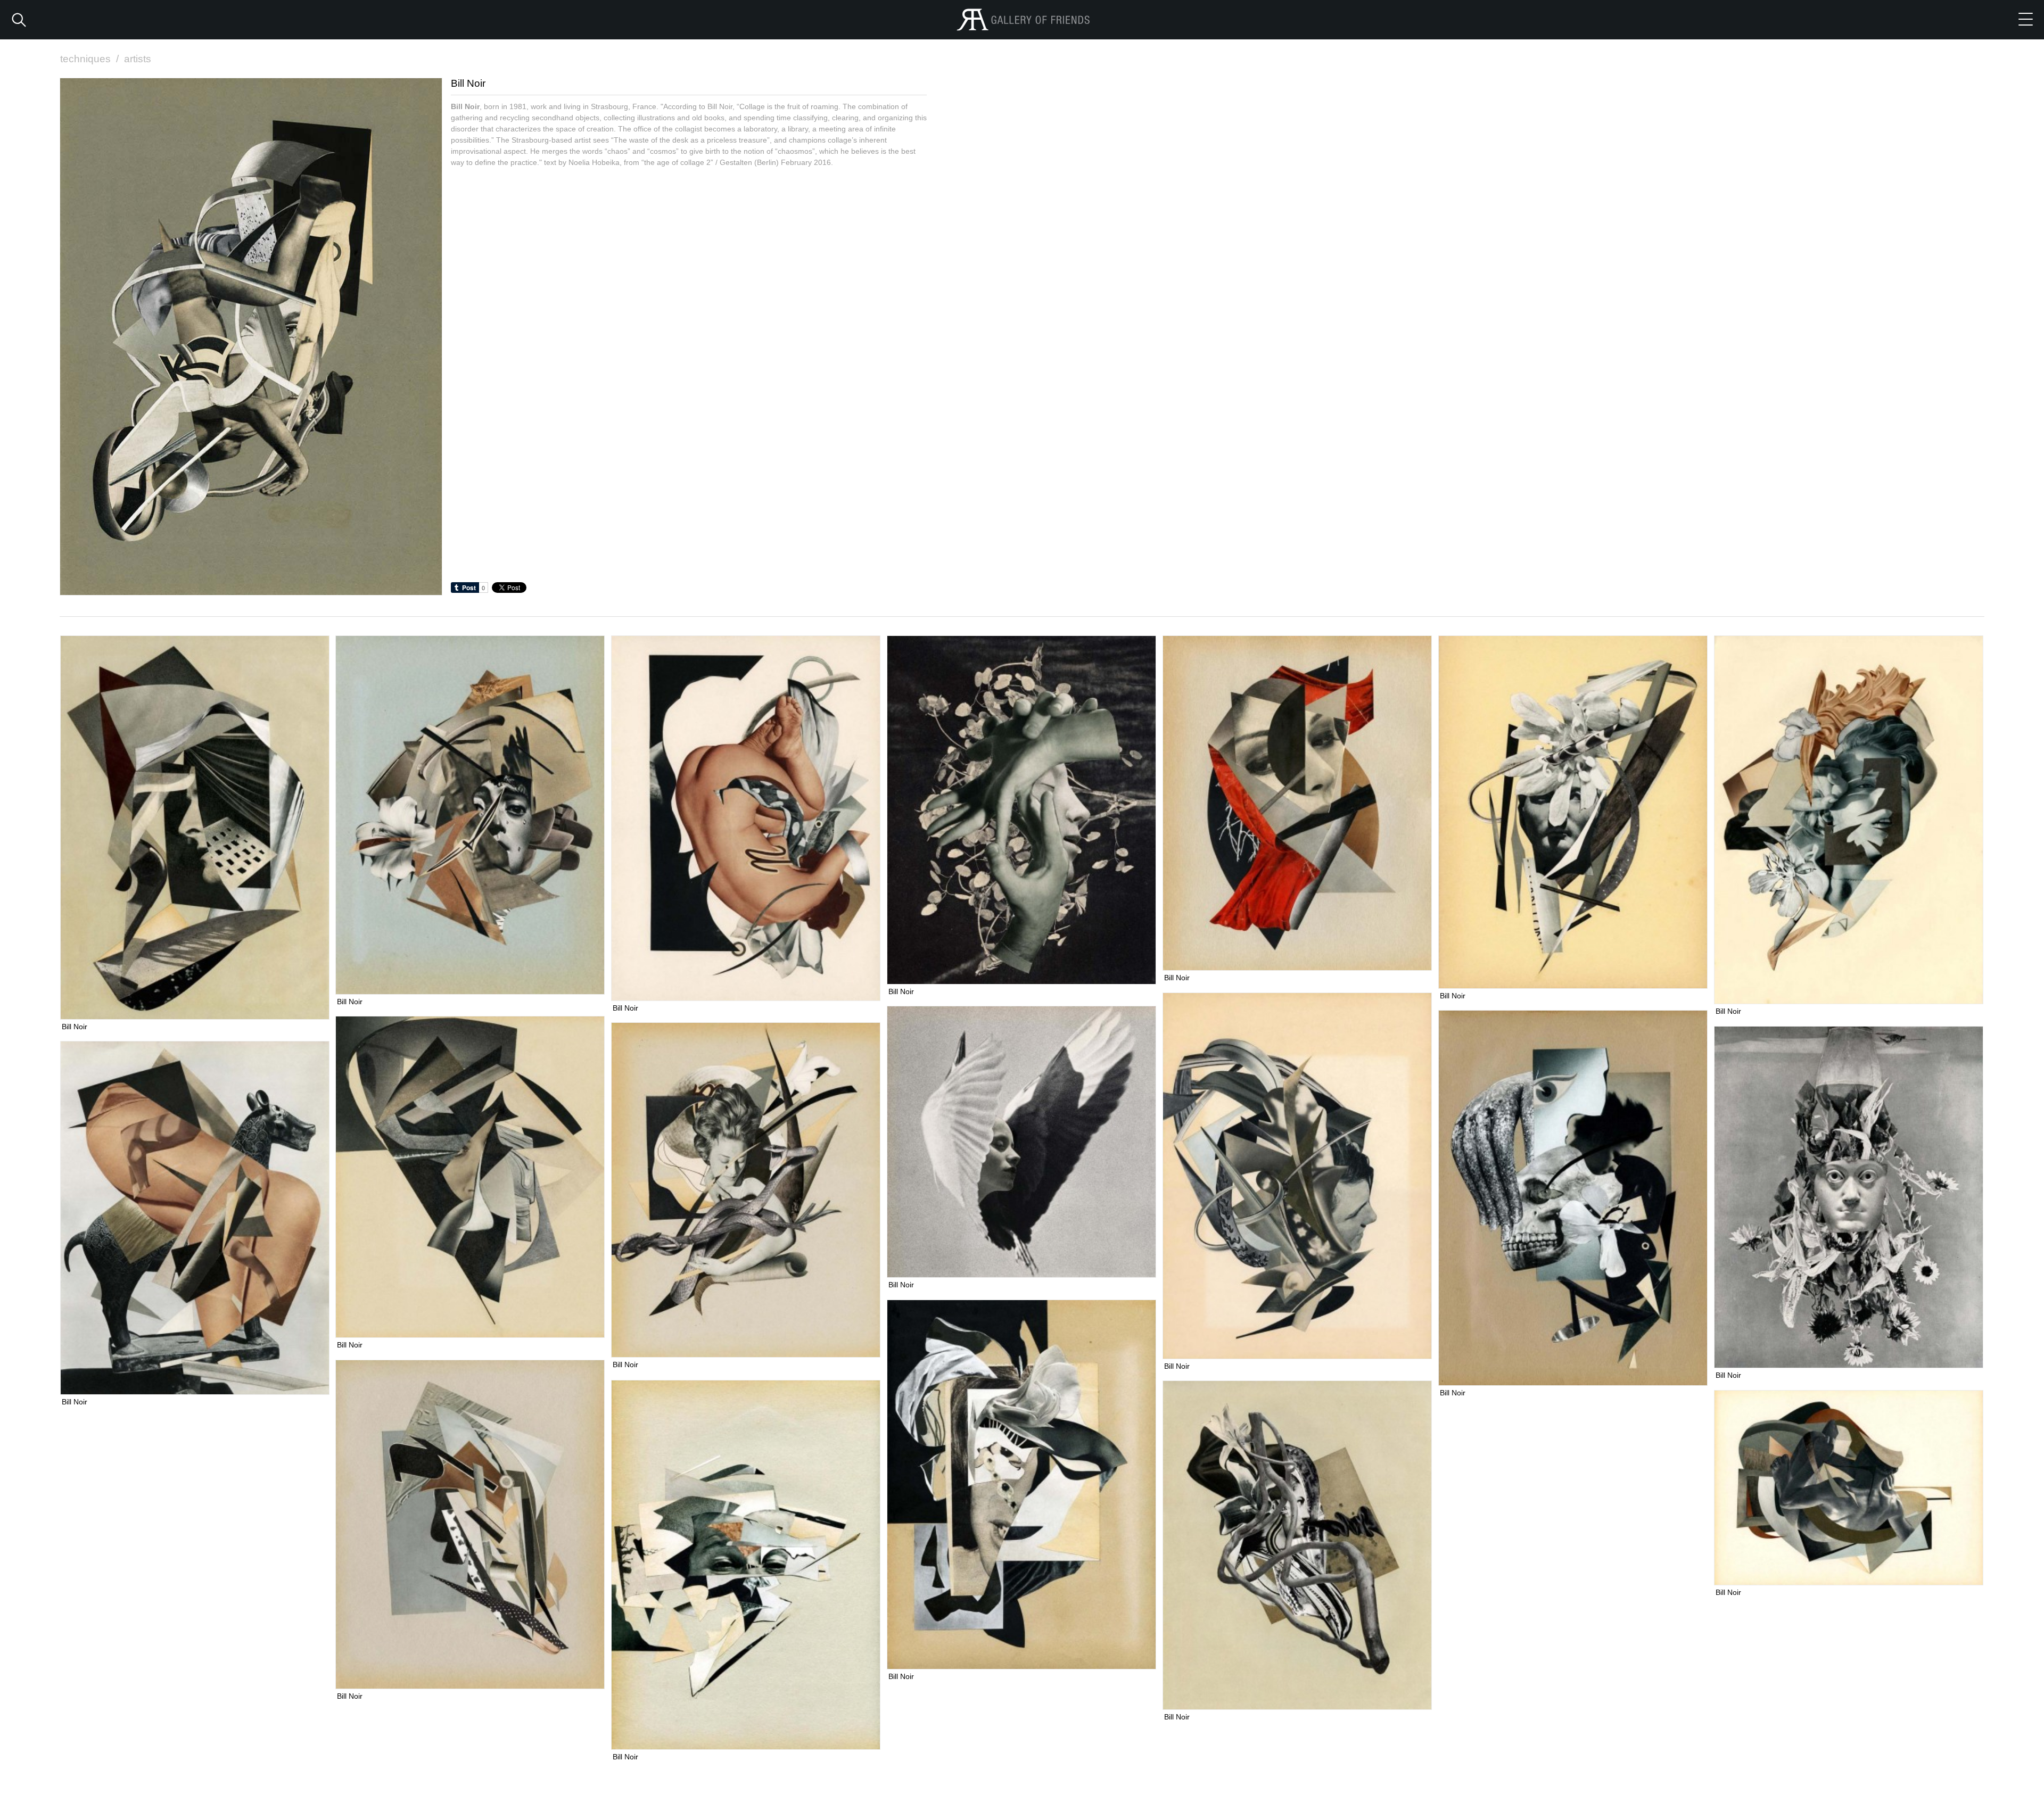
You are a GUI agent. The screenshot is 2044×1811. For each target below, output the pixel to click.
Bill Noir (75, 1027)
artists (138, 59)
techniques (89, 59)
